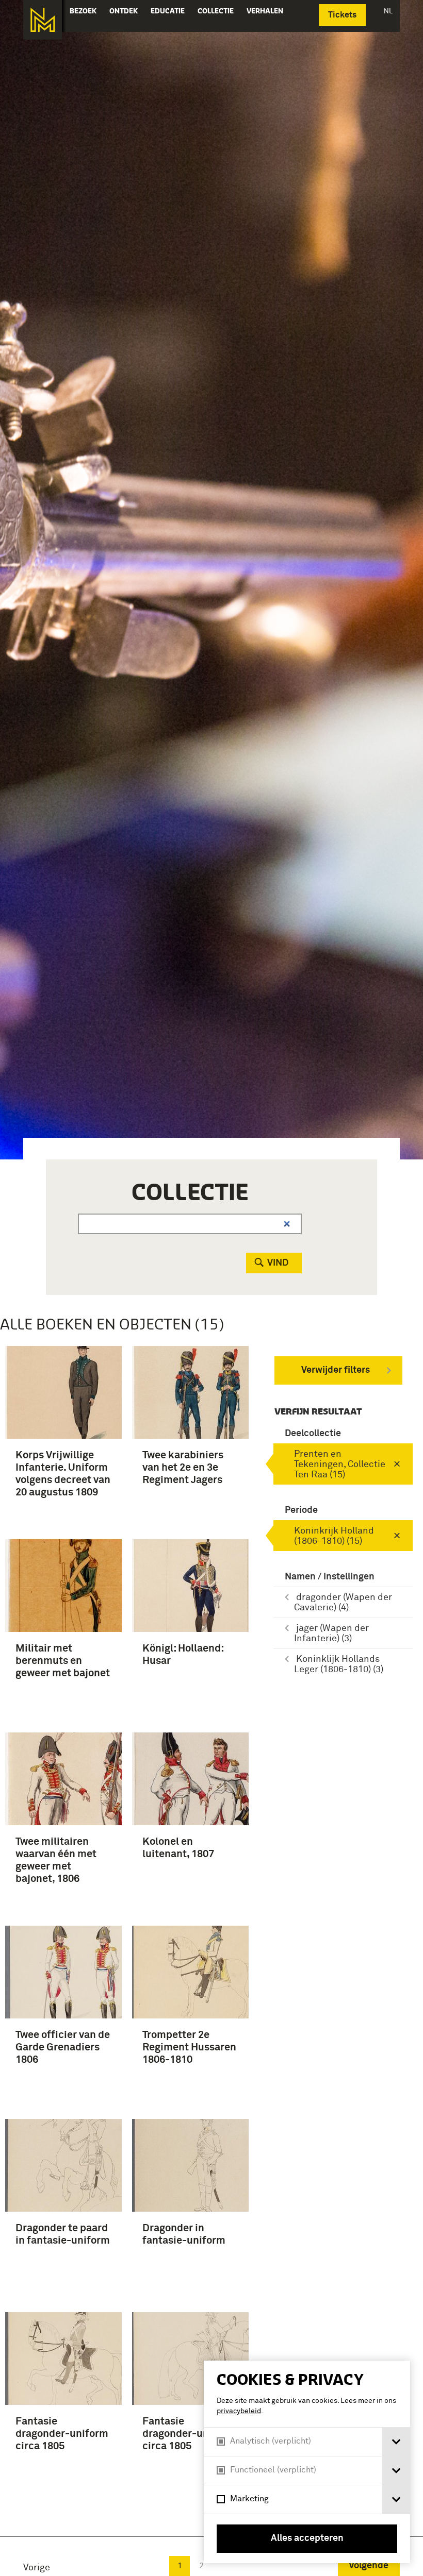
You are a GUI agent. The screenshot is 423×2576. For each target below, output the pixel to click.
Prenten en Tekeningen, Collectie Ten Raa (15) (340, 1464)
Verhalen (265, 11)
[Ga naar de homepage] (43, 20)
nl (388, 11)
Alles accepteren (307, 2538)
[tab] (396, 2442)
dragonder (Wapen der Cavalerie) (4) (343, 1603)
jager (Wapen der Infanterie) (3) (331, 1634)
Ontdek (124, 11)
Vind (278, 1263)
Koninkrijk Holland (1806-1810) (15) (334, 1536)
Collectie (216, 11)
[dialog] (307, 2462)
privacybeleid (239, 2411)
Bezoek (83, 11)
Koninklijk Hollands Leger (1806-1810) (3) (339, 1664)
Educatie (168, 11)
